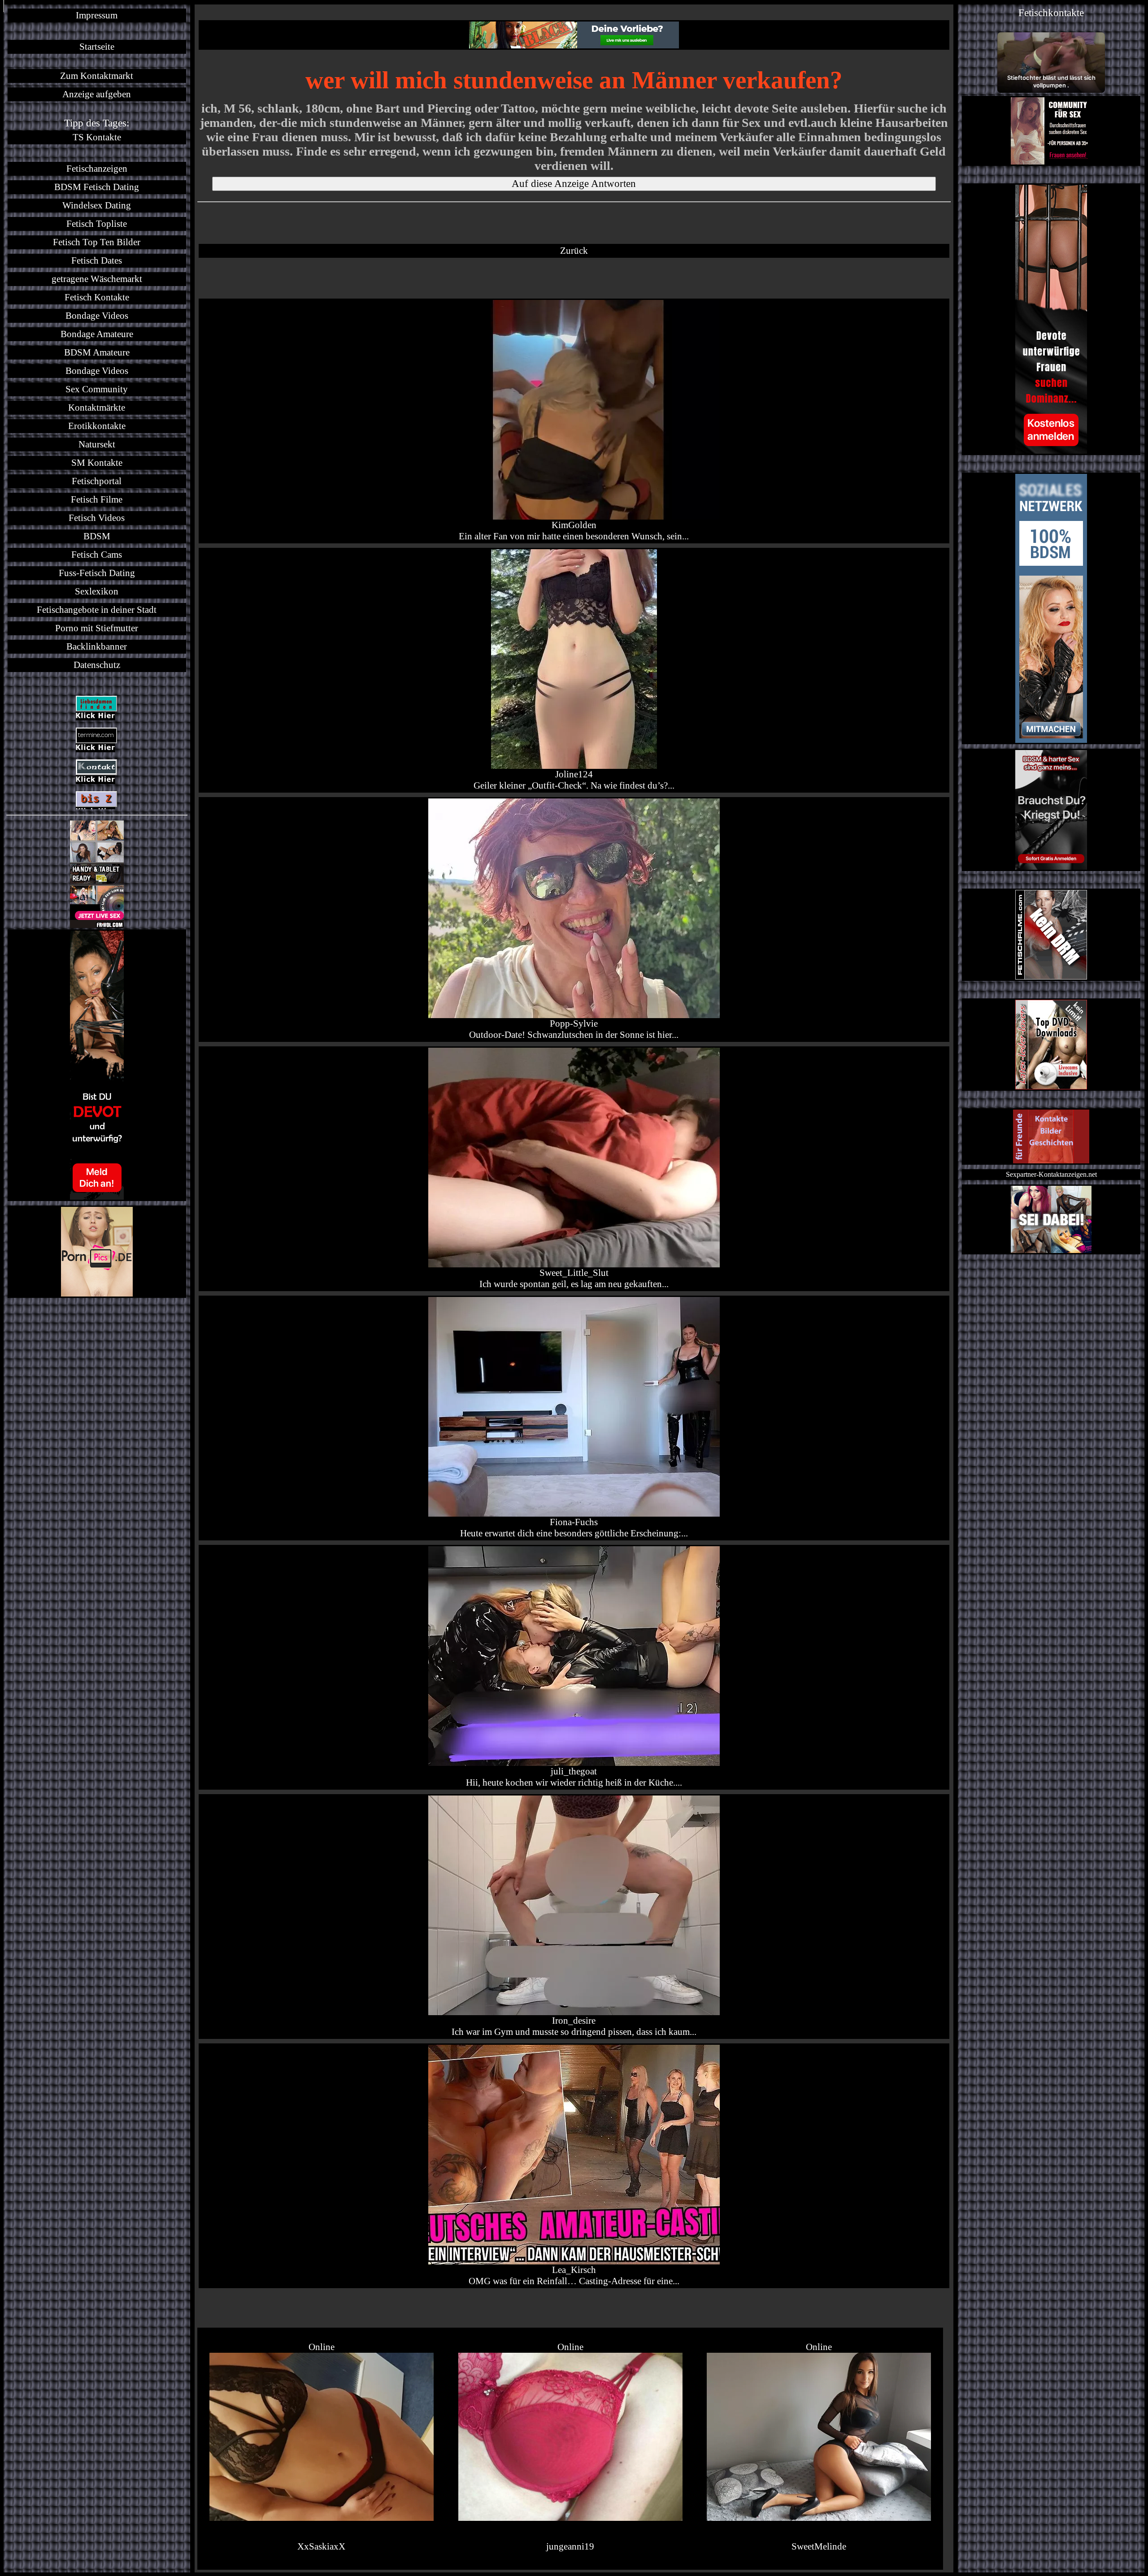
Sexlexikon (97, 591)
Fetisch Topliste (97, 224)
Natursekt (97, 444)
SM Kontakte (97, 463)
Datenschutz (97, 665)
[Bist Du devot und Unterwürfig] (97, 1065)
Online (322, 2347)
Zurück (574, 251)
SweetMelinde (819, 2546)
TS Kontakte (97, 137)
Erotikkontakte (97, 426)
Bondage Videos (97, 316)
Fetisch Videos (97, 518)
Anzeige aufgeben (97, 94)
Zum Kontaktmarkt (97, 76)
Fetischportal (97, 481)
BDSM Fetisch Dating (97, 187)
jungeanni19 (570, 2546)
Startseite (97, 47)
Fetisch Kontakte (97, 297)
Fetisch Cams (97, 555)
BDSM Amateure (97, 352)
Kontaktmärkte (97, 408)
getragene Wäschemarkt (97, 279)
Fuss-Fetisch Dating (97, 573)
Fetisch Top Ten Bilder (97, 242)
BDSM (97, 536)
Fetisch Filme (97, 499)
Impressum (97, 15)
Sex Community (97, 389)
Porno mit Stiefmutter (97, 628)
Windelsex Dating (97, 205)
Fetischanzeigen (97, 169)
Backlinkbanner (97, 646)
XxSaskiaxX (321, 2546)
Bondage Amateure (97, 334)
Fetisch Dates (97, 260)
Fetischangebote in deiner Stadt (97, 610)
